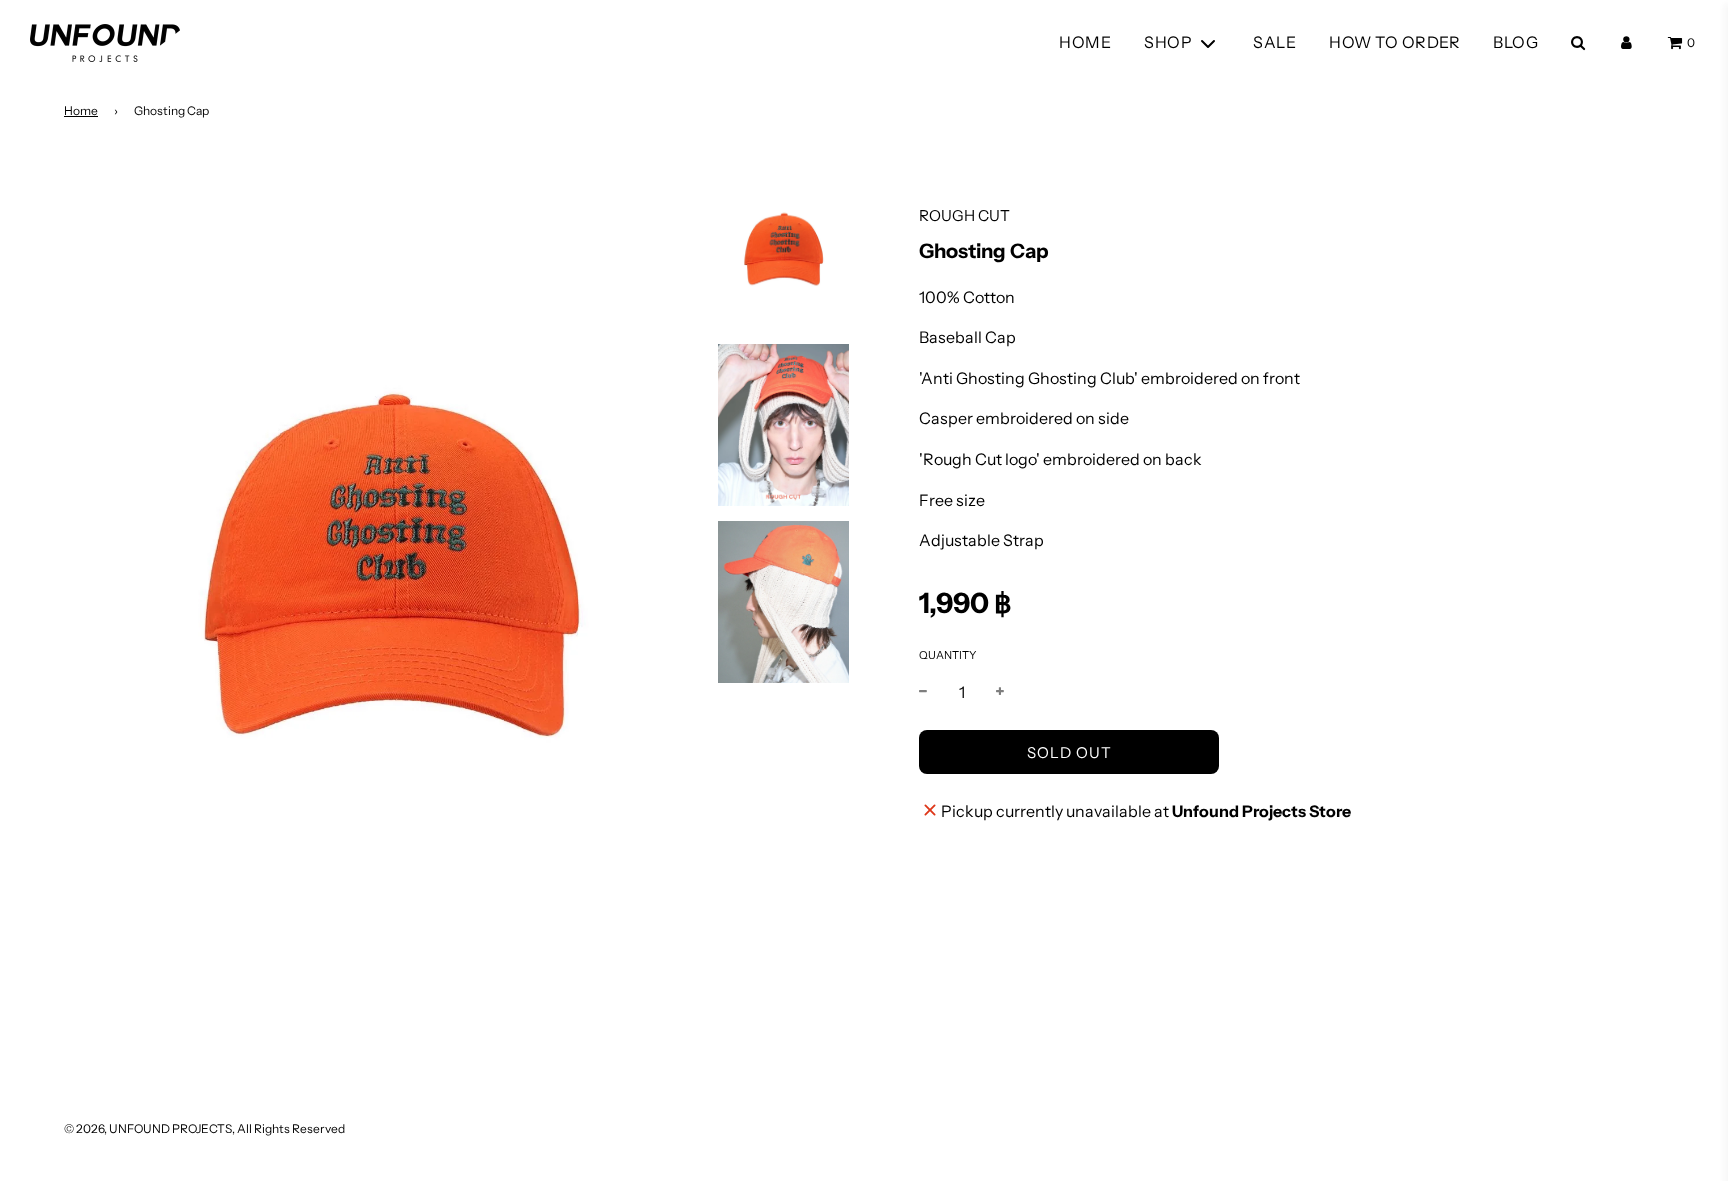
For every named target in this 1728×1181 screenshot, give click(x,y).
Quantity (947, 655)
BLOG (1515, 42)
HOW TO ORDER (1394, 42)
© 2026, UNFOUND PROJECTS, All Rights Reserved (204, 1128)
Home (81, 110)
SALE (1274, 42)
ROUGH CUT (964, 215)
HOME (1085, 42)
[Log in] (1626, 42)
